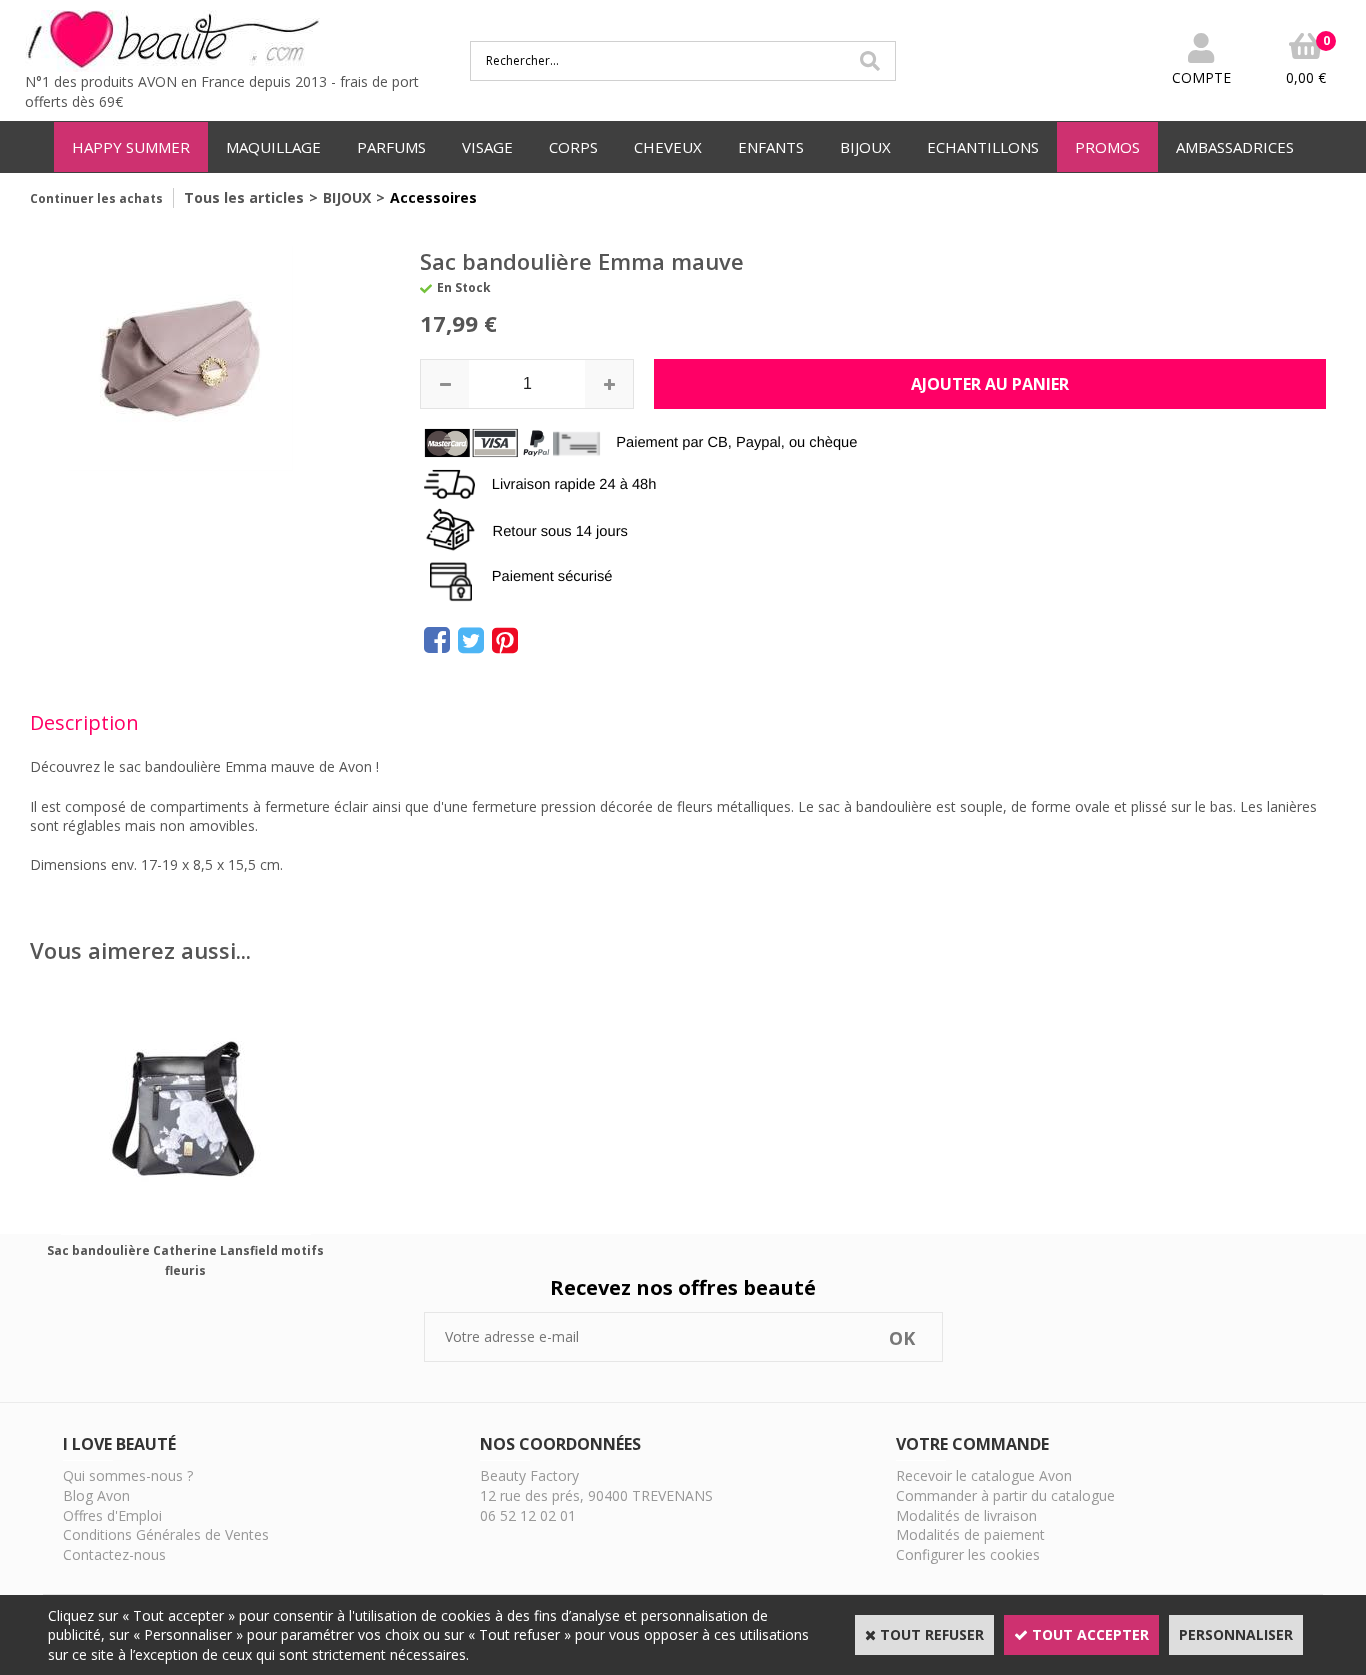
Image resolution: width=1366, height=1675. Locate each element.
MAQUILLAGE (273, 147)
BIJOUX (865, 147)
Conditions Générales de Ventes (166, 1534)
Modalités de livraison (966, 1515)
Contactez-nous (114, 1554)
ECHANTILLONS (983, 147)
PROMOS (1107, 147)
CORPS (573, 147)
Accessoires (433, 197)
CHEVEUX (668, 147)
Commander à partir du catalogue (1005, 1495)
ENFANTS (771, 147)
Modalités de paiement (970, 1534)
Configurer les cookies (968, 1554)
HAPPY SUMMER (131, 147)
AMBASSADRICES (1235, 147)
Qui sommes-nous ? (128, 1475)
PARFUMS (391, 147)
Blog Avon (96, 1495)
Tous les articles (244, 197)
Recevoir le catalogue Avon (984, 1475)
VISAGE (487, 147)
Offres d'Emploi (112, 1515)
